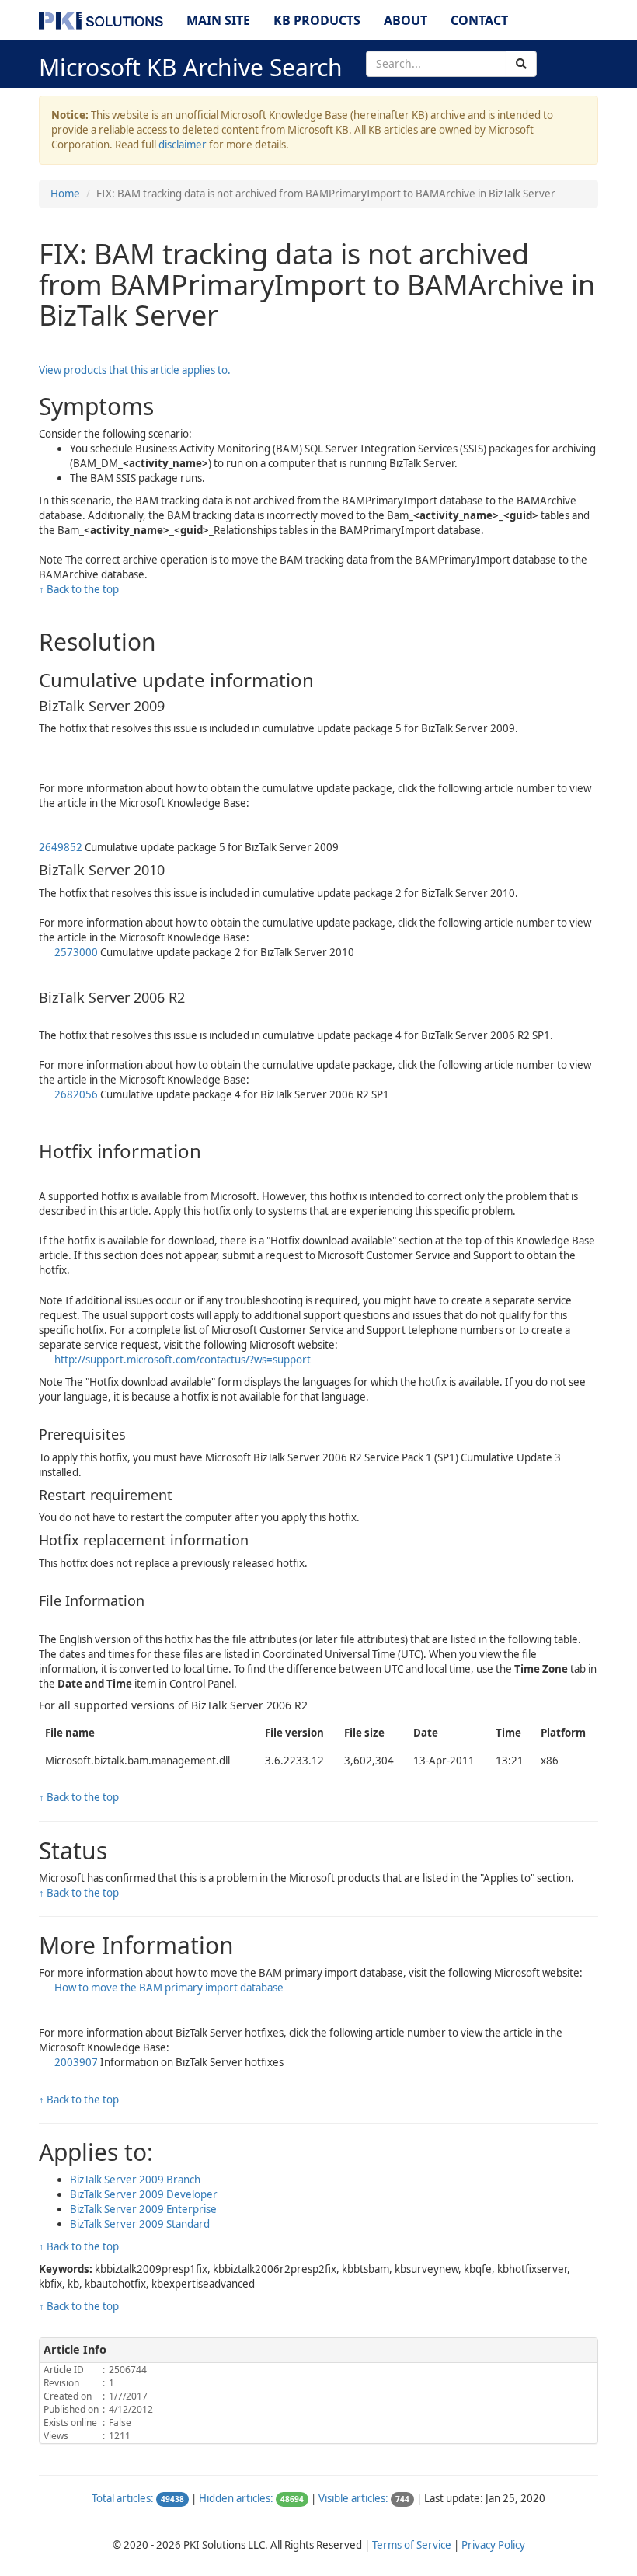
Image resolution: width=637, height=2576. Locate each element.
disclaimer (183, 145)
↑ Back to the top (79, 589)
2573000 (77, 952)
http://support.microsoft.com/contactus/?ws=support (183, 1360)
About (406, 20)
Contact (479, 20)
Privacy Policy (493, 2545)
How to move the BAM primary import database (169, 1988)
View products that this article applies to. (135, 370)
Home (65, 194)
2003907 (77, 2062)
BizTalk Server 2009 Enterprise (143, 2209)
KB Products (317, 20)
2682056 (77, 1094)
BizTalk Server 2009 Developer (144, 2194)
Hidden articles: (236, 2498)
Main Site (218, 20)
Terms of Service (412, 2545)
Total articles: (123, 2498)
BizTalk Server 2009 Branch (135, 2180)
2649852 (62, 847)
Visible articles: (353, 2498)
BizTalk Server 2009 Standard (140, 2224)
